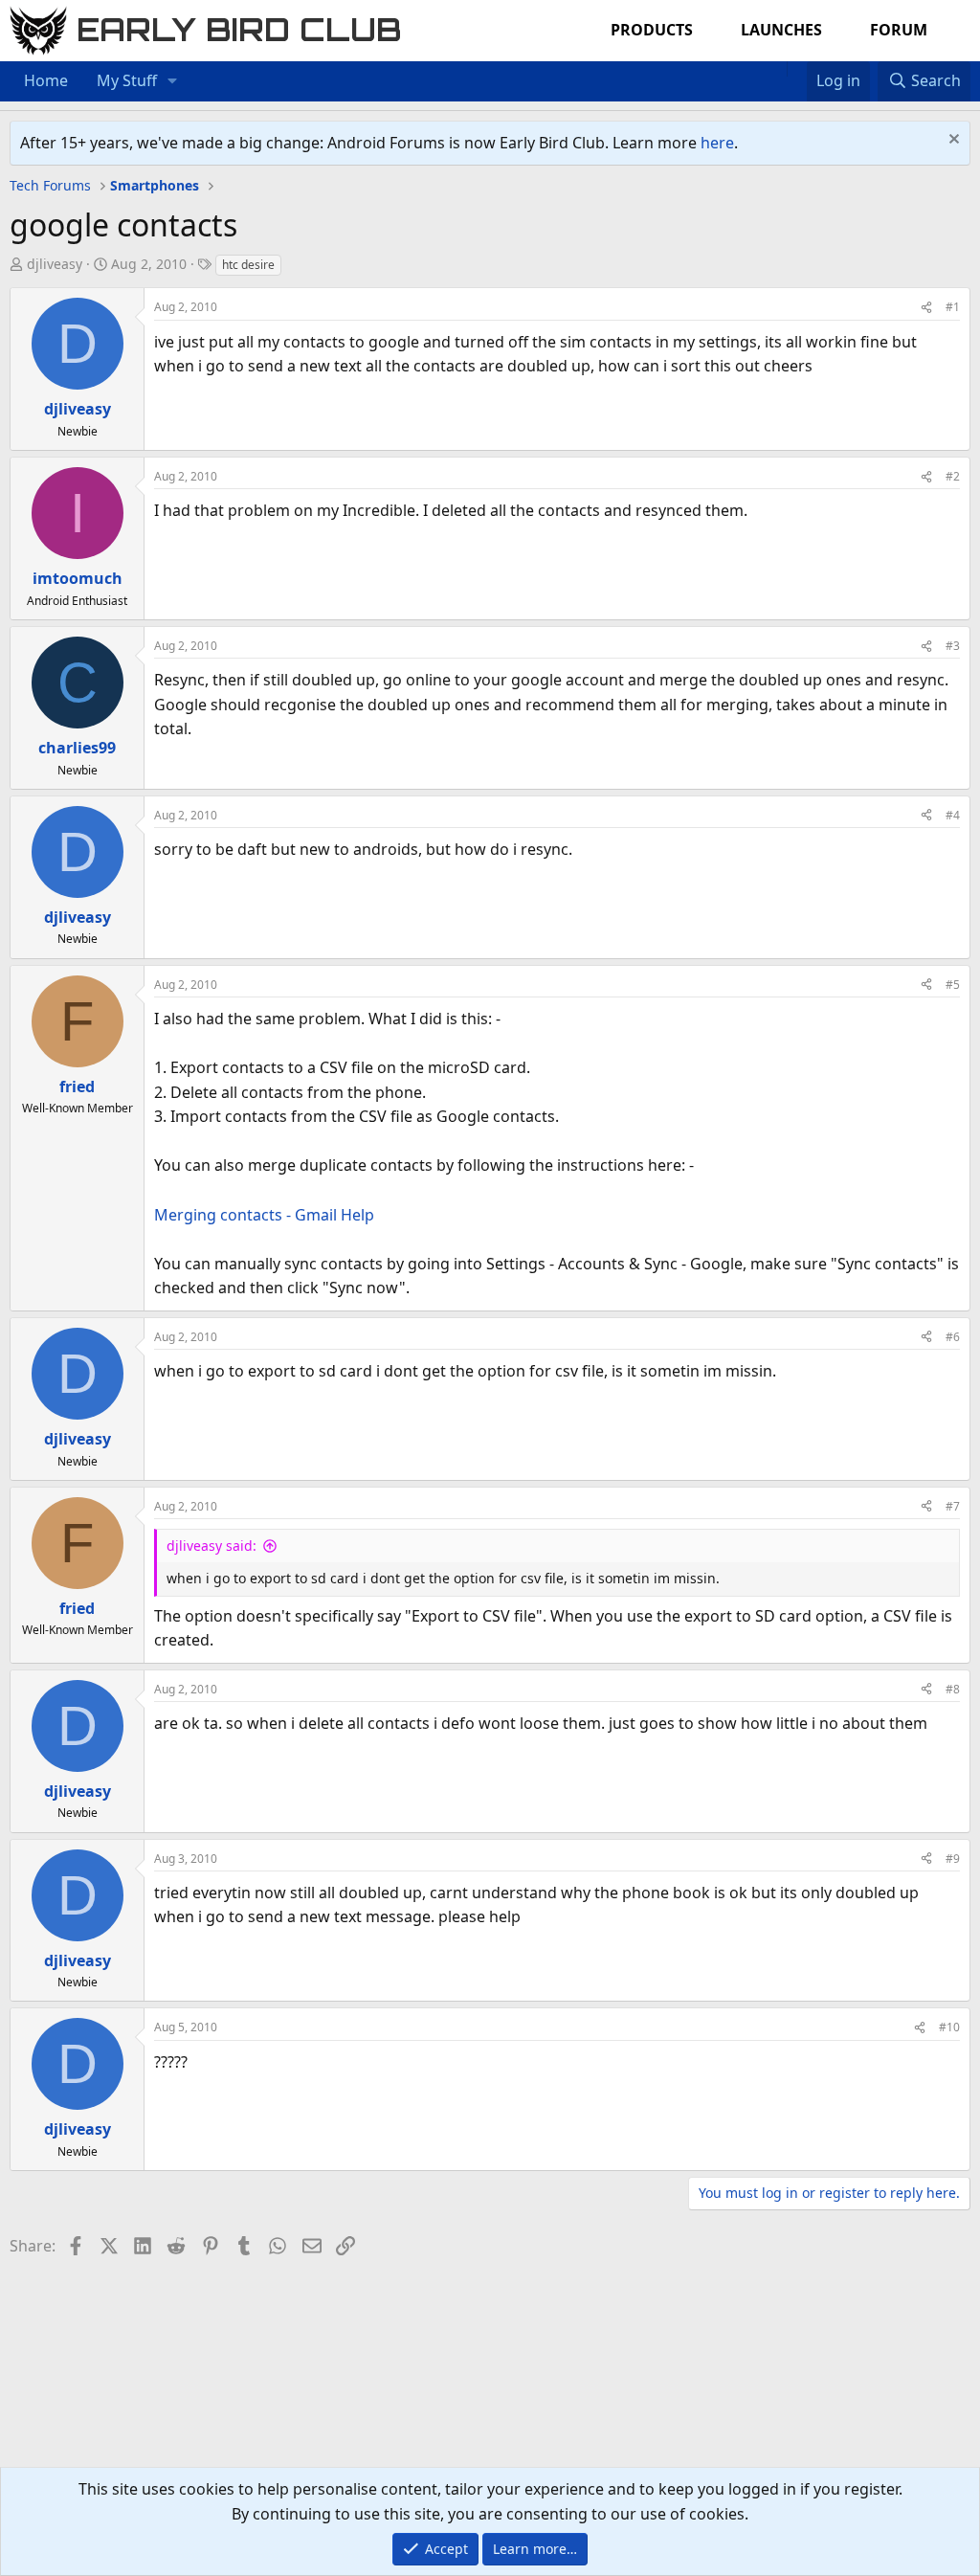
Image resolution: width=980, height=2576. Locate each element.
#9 (953, 1859)
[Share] (926, 307)
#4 (953, 815)
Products (652, 30)
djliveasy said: (212, 1546)
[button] (173, 81)
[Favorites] (797, 69)
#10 (949, 2027)
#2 (953, 476)
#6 (953, 1337)
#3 (953, 646)
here (717, 143)
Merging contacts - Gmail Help (264, 1215)
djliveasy (55, 264)
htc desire (248, 265)
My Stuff (127, 80)
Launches (781, 30)
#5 (953, 985)
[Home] (777, 69)
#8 (953, 1689)
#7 (953, 1506)
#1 (953, 307)
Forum (899, 30)
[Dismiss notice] (952, 141)
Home (46, 80)
